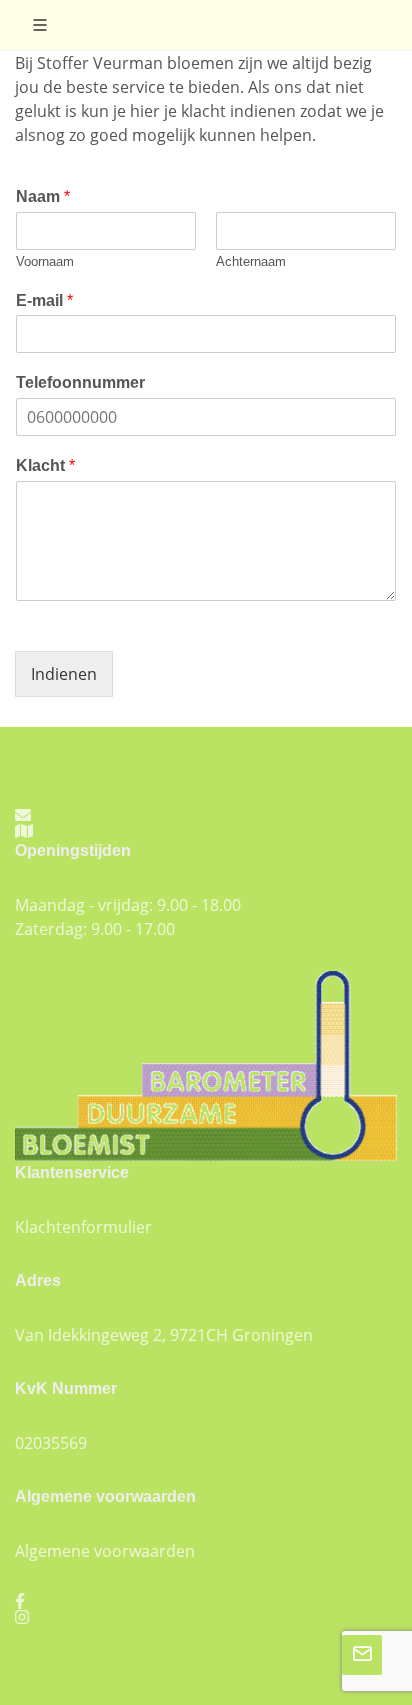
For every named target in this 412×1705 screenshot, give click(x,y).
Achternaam (251, 261)
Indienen (64, 674)
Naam (43, 196)
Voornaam (45, 261)
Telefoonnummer (80, 382)
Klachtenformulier (83, 1227)
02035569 (51, 1443)
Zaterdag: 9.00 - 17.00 (95, 929)
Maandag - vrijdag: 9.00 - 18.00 (128, 905)
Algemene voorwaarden (105, 1551)
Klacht (45, 465)
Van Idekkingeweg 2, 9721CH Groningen (164, 1335)
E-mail (44, 300)
